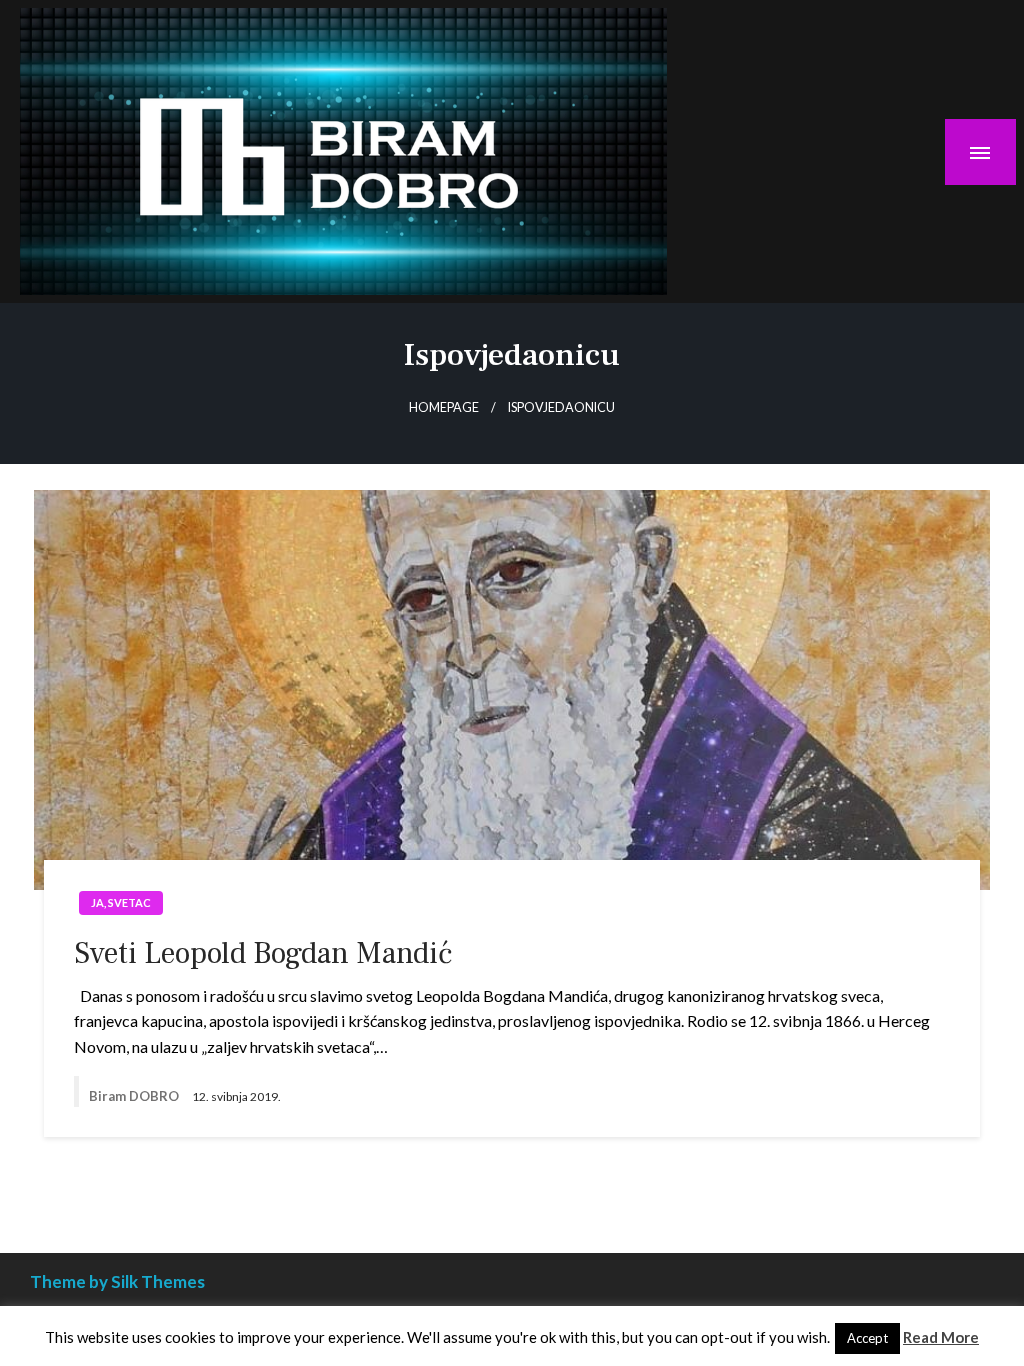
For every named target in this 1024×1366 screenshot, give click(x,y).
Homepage (444, 407)
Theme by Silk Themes (117, 1281)
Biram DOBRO (135, 1096)
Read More (941, 1337)
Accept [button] (867, 1338)
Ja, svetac (121, 902)
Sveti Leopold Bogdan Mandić (263, 953)
